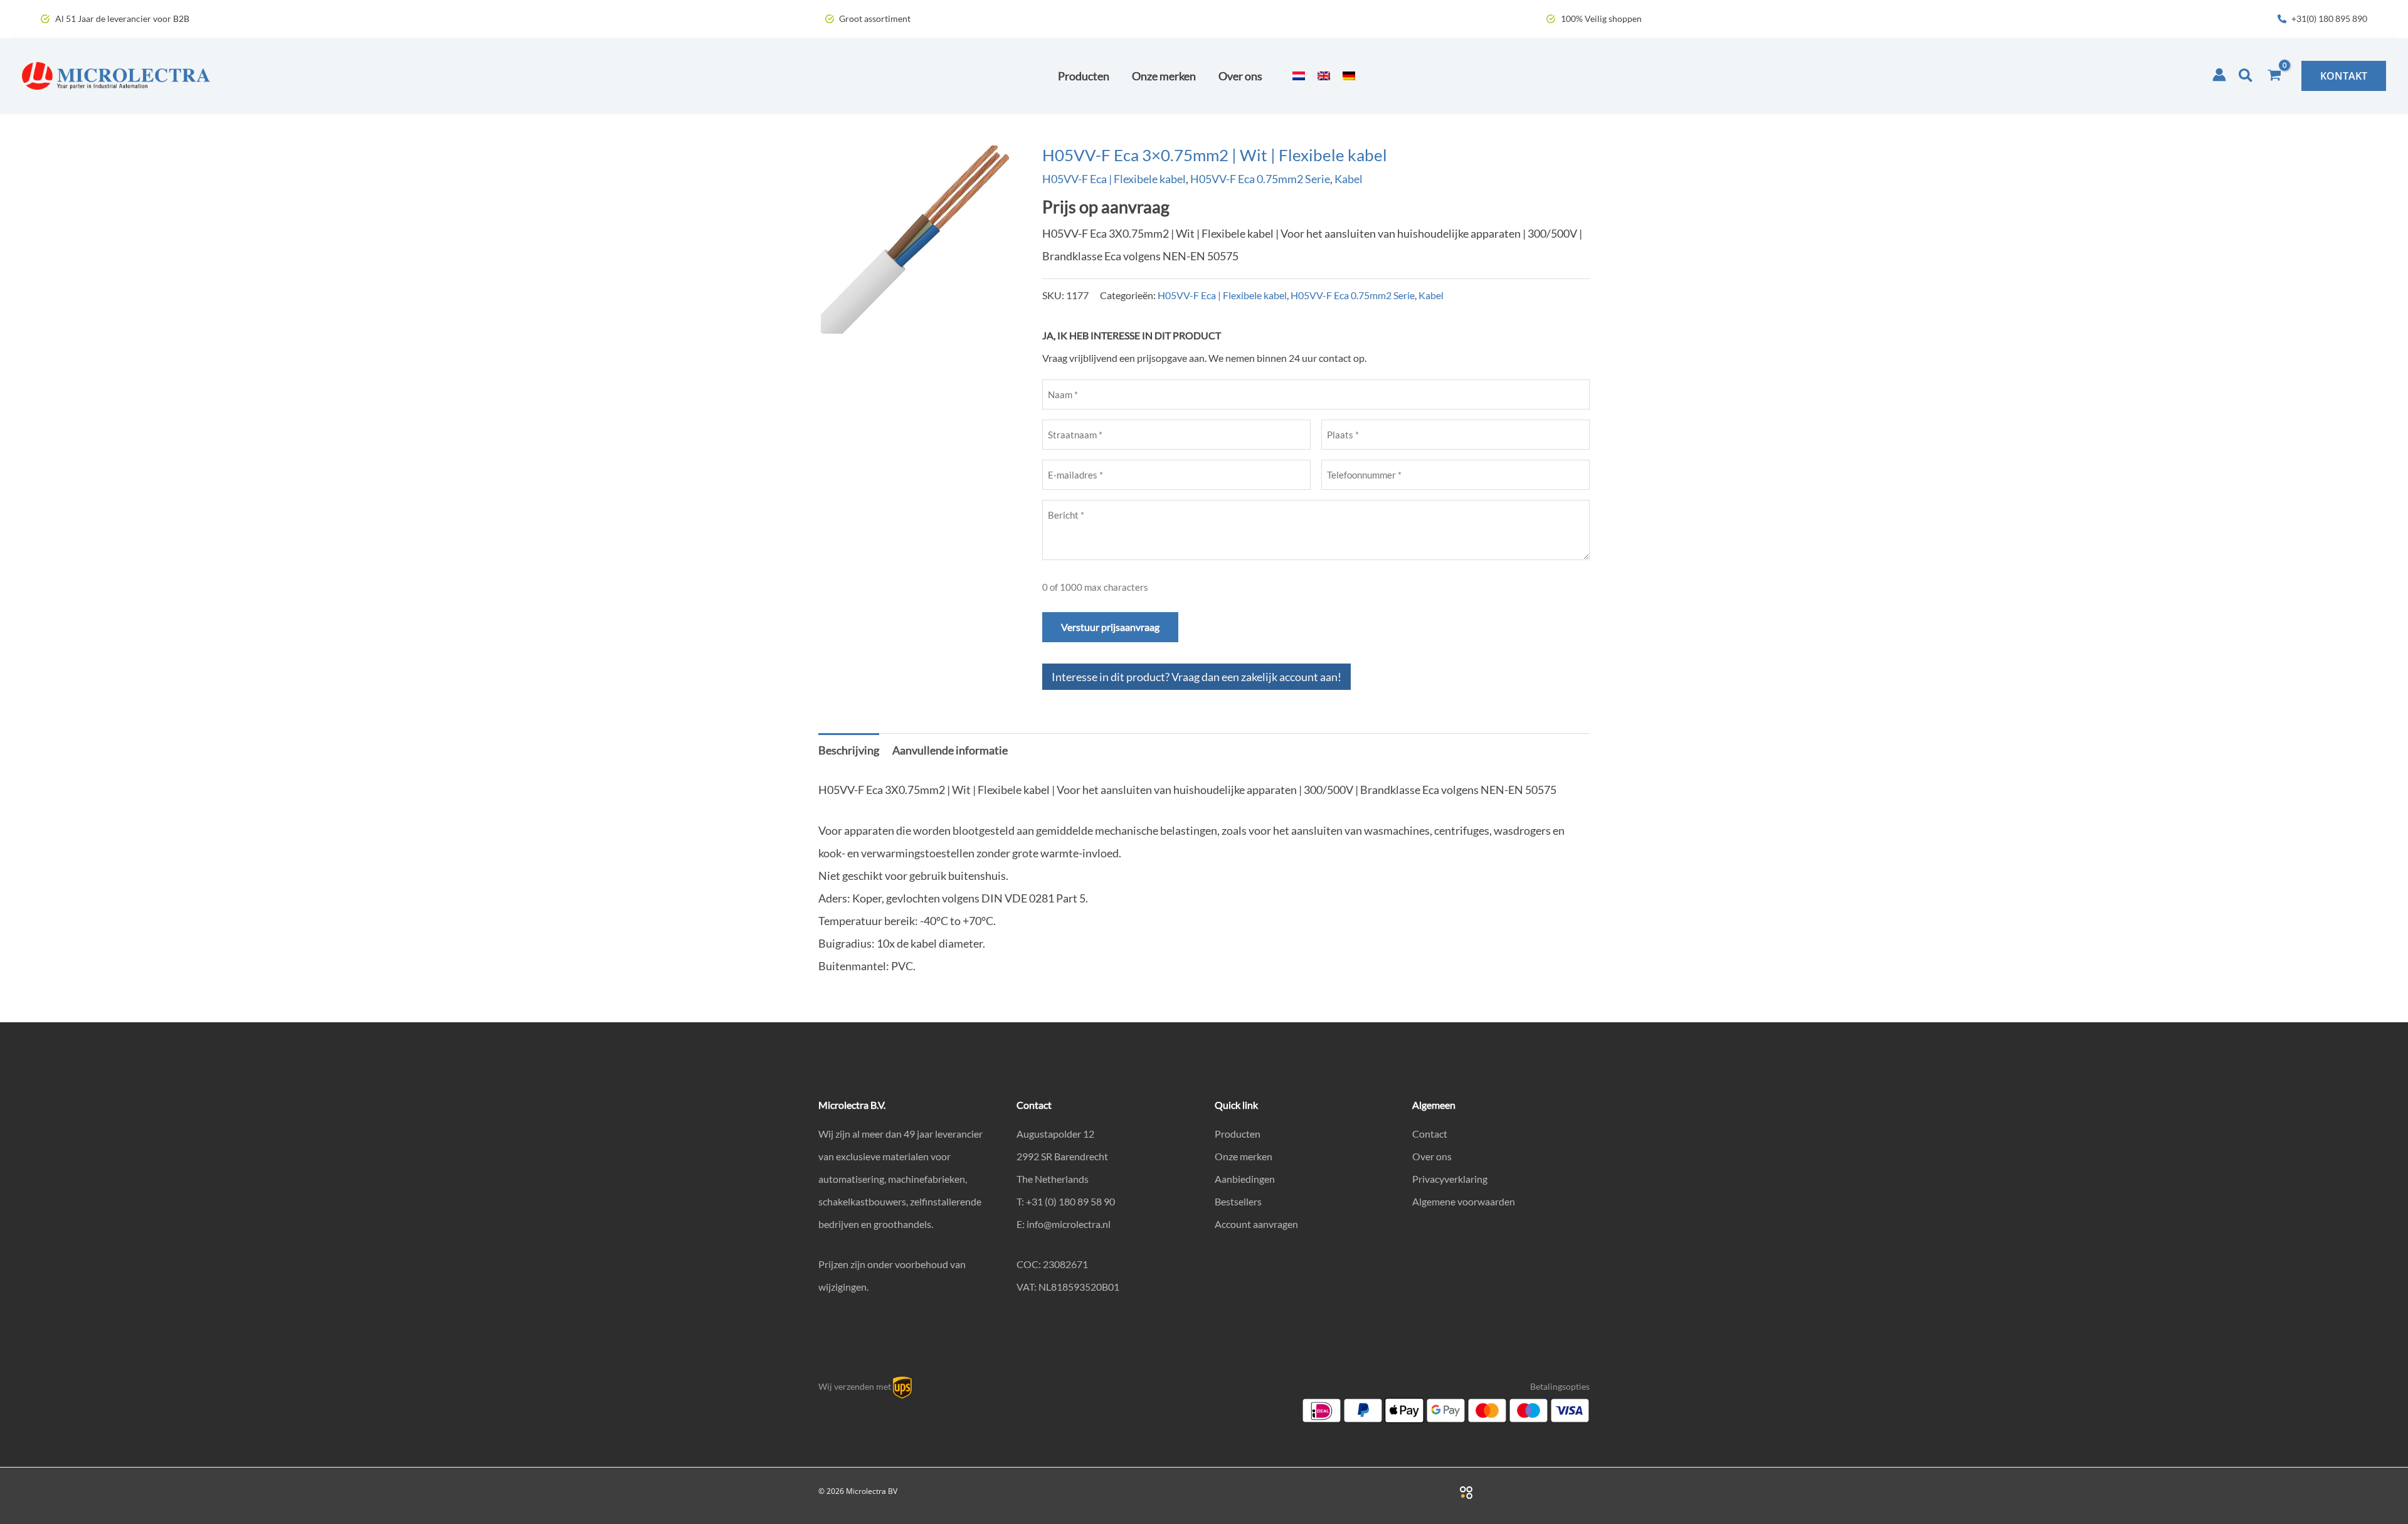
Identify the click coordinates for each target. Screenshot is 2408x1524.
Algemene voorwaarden (1464, 1201)
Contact (1430, 1134)
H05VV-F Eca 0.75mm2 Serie (1260, 179)
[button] (2246, 76)
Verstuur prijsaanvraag (1110, 627)
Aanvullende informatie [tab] (950, 750)
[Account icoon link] (2219, 75)
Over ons (1432, 1156)
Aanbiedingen (1245, 1179)
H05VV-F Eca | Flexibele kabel (1114, 179)
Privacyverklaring (1450, 1179)
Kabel (1349, 179)
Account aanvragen (1256, 1224)
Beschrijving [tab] (849, 750)
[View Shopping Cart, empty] (2274, 76)
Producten (1238, 1134)
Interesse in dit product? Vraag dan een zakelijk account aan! (1196, 677)
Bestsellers (1238, 1201)
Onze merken (1244, 1156)
